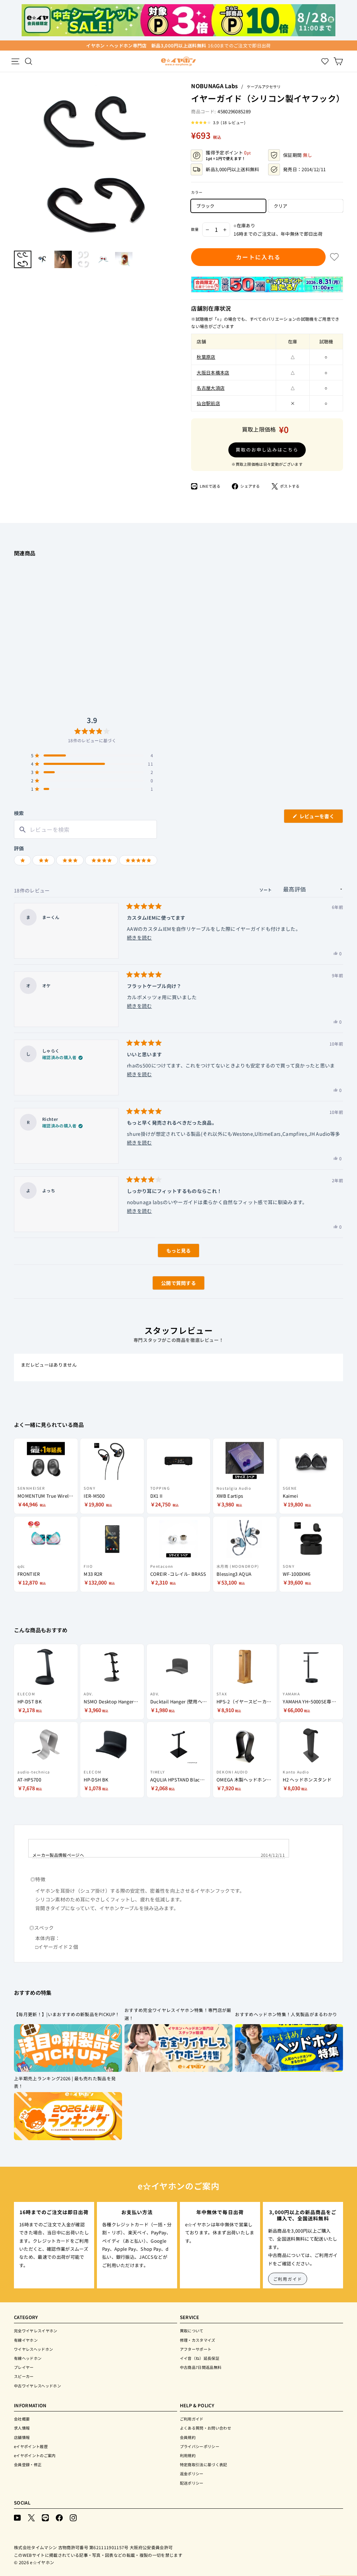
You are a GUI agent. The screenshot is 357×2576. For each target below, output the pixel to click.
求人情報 (22, 2428)
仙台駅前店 (208, 403)
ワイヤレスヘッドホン (33, 2349)
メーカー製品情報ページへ (58, 1855)
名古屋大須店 (211, 388)
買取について (192, 2331)
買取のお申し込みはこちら (267, 450)
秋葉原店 (206, 357)
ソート (266, 890)
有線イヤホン (26, 2340)
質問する (170, 1285)
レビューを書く (319, 818)
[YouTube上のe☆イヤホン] (17, 2517)
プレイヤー (24, 2367)
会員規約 (188, 2437)
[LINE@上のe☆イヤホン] (45, 2517)
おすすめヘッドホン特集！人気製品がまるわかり (286, 2014)
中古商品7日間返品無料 (201, 2367)
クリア (280, 206)
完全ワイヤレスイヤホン (36, 2331)
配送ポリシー (192, 2483)
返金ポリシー (192, 2474)
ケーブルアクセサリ (264, 86)
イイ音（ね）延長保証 (200, 2358)
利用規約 (188, 2455)
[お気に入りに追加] (334, 257)
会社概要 (22, 2419)
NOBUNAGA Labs (214, 86)
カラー (197, 192)
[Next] (174, 164)
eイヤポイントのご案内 (35, 2455)
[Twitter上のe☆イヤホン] (31, 2517)
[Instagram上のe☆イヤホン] (73, 2517)
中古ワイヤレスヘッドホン (37, 2386)
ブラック (205, 206)
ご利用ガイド (288, 2279)
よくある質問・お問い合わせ (206, 2428)
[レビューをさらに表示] (178, 1251)
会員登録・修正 (28, 2464)
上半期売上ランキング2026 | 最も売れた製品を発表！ (65, 2082)
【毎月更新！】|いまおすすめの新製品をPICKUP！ (67, 2014)
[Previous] (17, 164)
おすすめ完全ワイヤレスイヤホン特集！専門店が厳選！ (178, 2014)
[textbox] (85, 830)
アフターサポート (196, 2349)
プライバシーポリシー (200, 2446)
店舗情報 (22, 2437)
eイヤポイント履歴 (31, 2446)
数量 (195, 229)
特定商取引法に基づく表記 (204, 2464)
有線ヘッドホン (28, 2358)
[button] (218, 122)
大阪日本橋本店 (213, 373)
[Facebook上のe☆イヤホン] (59, 2517)
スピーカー (24, 2376)
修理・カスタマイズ (198, 2340)
